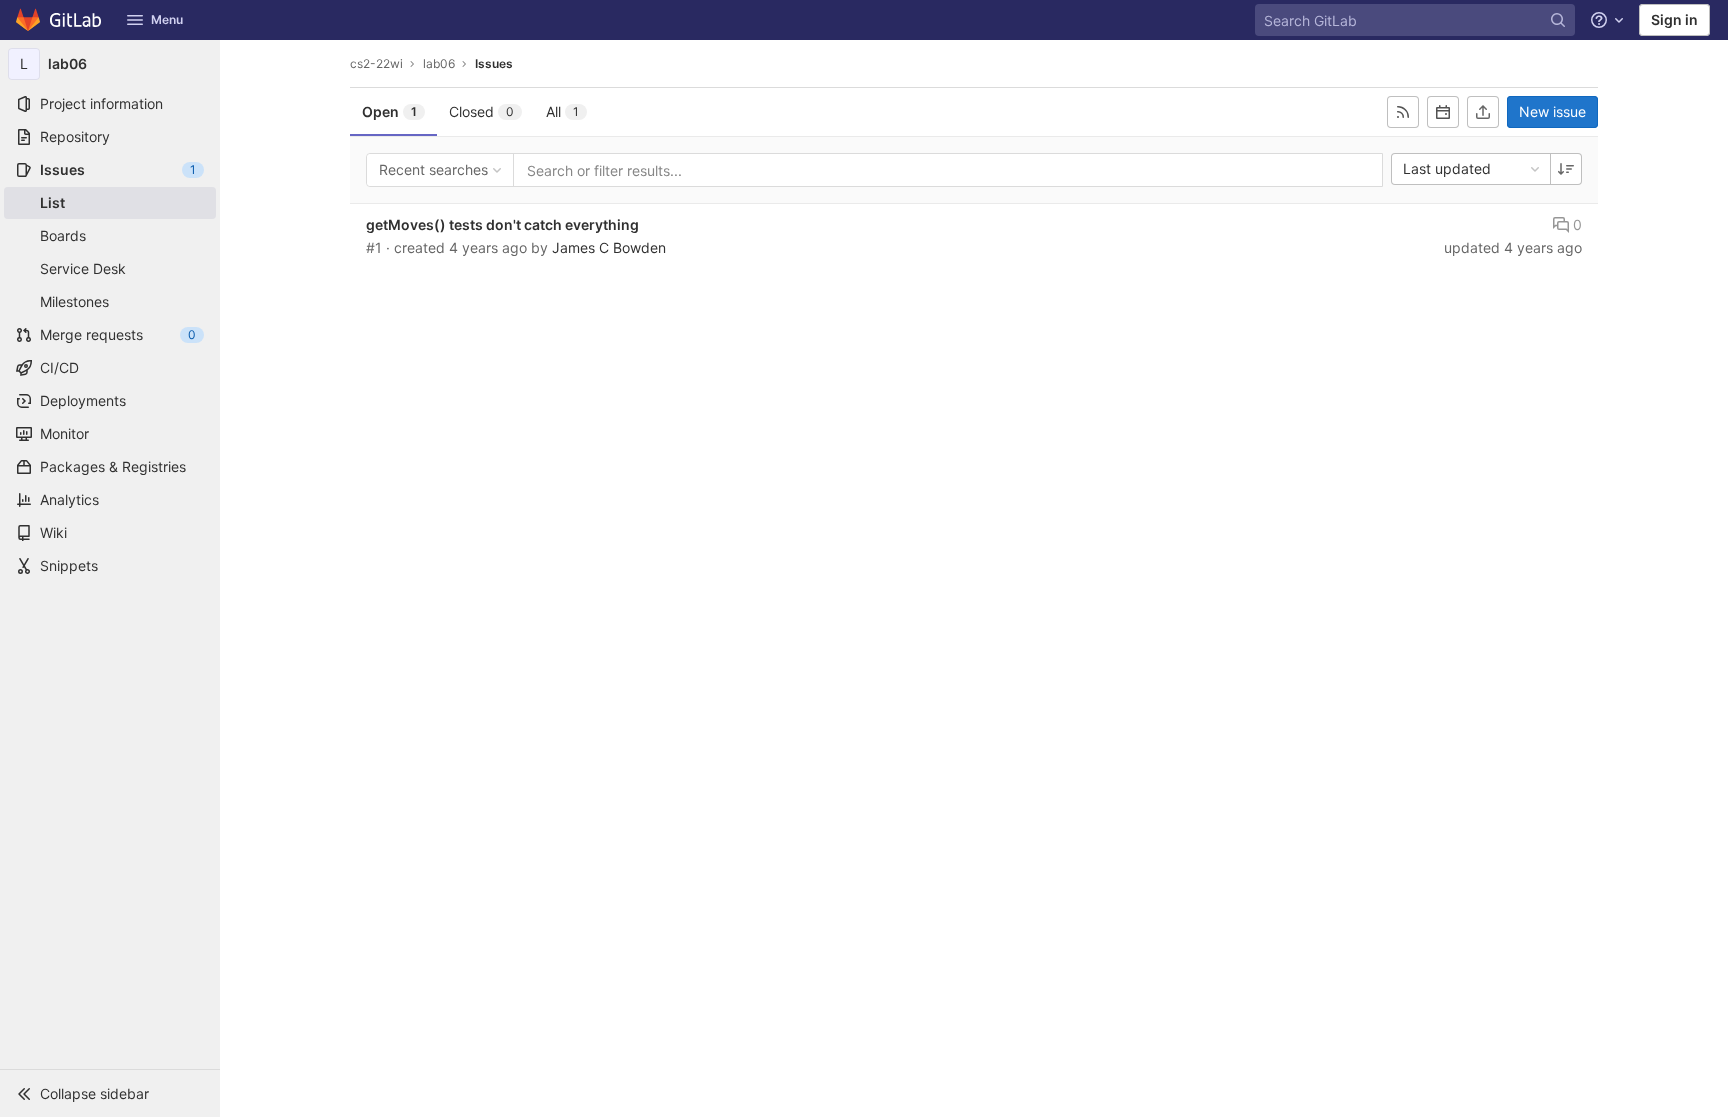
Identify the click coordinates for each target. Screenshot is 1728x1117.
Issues (494, 63)
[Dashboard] (59, 20)
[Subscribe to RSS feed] (1403, 112)
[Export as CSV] (1483, 112)
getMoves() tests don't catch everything (502, 224)
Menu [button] (167, 19)
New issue (1552, 111)
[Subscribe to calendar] (1443, 112)
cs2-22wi (376, 63)
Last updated (1447, 168)
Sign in (1674, 19)
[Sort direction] (1566, 169)
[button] (110, 1093)
